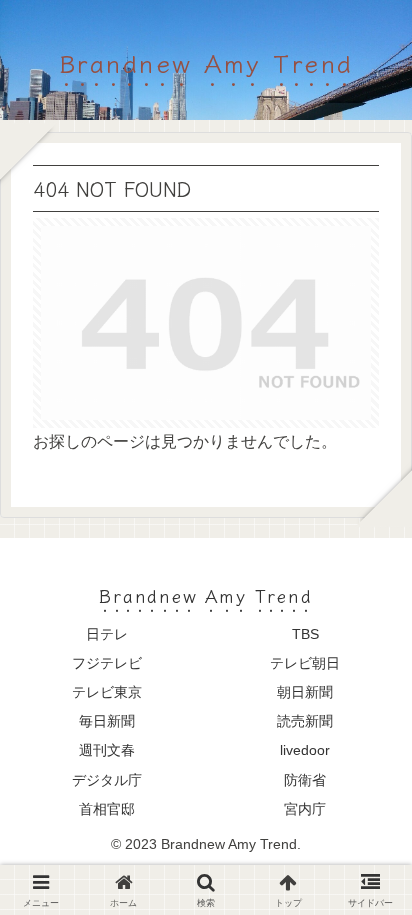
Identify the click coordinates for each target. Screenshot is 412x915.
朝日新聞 (305, 692)
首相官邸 (107, 809)
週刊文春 (107, 750)
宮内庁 (305, 809)
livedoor (305, 750)
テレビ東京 (107, 692)
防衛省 (305, 780)
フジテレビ (107, 663)
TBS (305, 634)
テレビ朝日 (305, 663)
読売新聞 (305, 721)
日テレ (107, 634)
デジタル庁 (107, 780)
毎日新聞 (107, 721)
